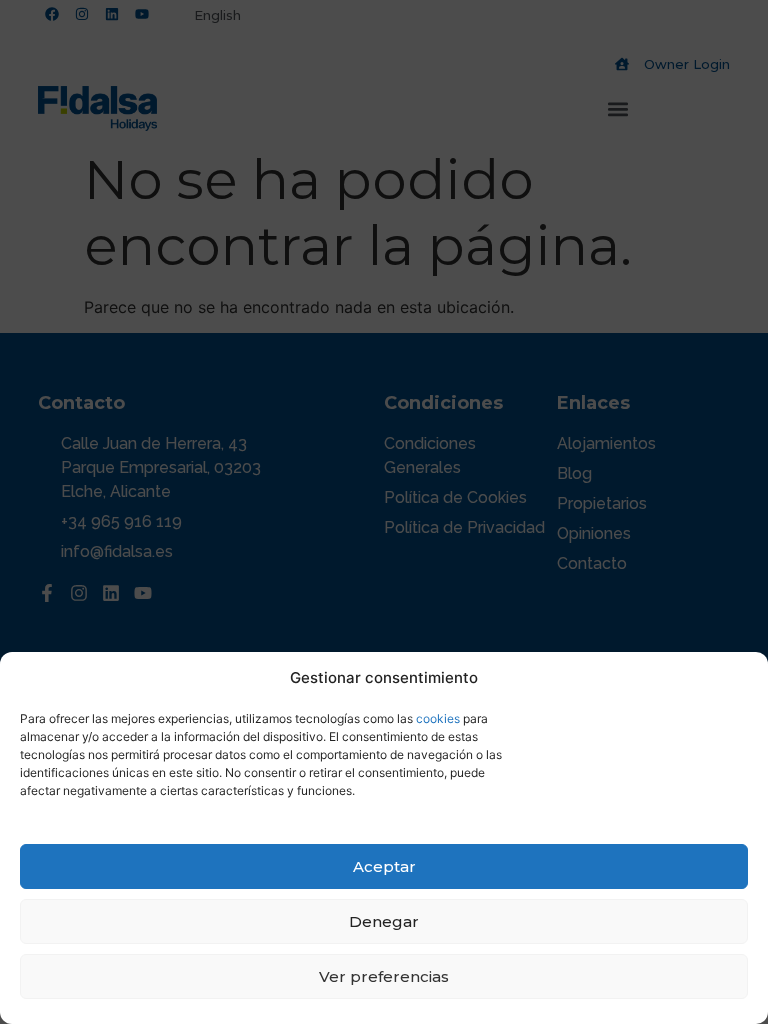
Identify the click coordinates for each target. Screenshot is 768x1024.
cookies (438, 718)
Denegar (384, 921)
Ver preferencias (384, 976)
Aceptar (384, 866)
